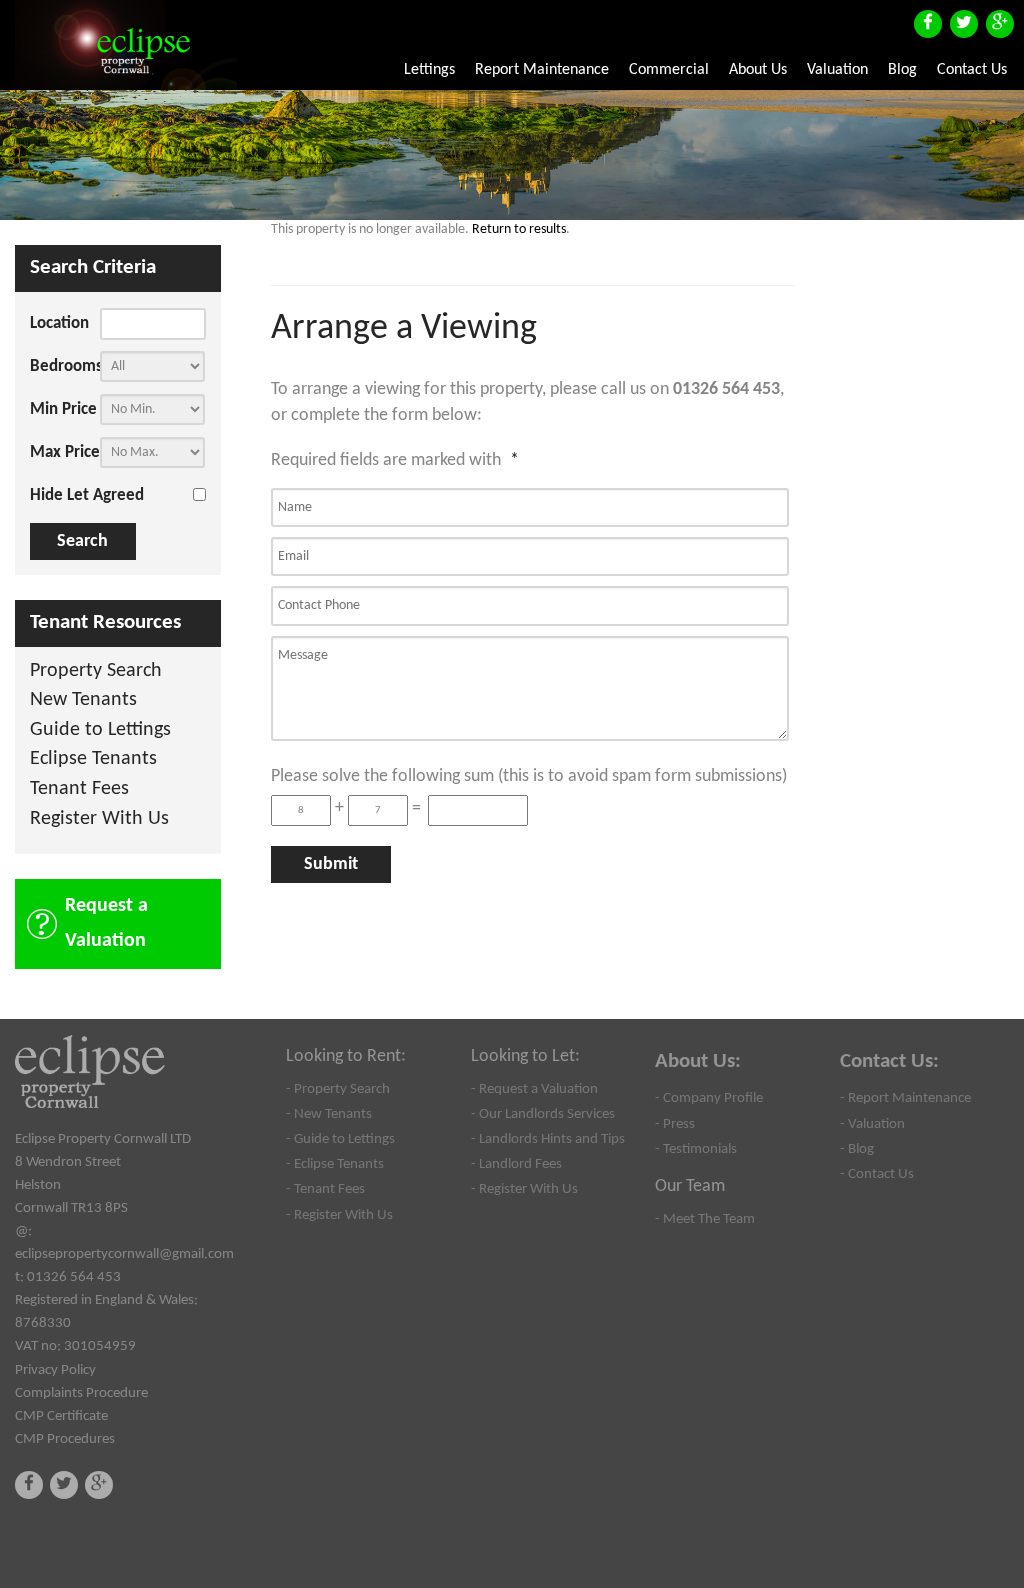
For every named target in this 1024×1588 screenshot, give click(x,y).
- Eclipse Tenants (335, 1164)
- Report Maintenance (905, 1098)
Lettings (429, 70)
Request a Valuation (106, 923)
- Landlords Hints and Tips (548, 1139)
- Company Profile (709, 1098)
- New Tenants (329, 1114)
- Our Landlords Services (543, 1114)
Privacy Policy (55, 1370)
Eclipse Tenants (93, 759)
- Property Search (338, 1089)
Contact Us (972, 70)
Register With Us (99, 819)
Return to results (519, 229)
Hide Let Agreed (87, 495)
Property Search (96, 671)
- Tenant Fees (325, 1189)
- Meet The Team (705, 1219)
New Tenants (83, 700)
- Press (675, 1124)
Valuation (837, 70)
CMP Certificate (61, 1416)
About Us (758, 70)
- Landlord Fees (516, 1164)
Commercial (669, 70)
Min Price (63, 409)
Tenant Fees (79, 789)
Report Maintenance (542, 70)
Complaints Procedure (81, 1393)
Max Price (65, 452)
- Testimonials (696, 1149)
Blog (902, 70)
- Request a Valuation (534, 1089)
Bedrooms (65, 366)
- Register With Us (339, 1215)
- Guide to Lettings (340, 1139)
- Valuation (872, 1124)
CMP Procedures (65, 1439)
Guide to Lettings (100, 730)
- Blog (857, 1149)
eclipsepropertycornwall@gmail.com (124, 1254)
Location (59, 323)
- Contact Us (877, 1174)
